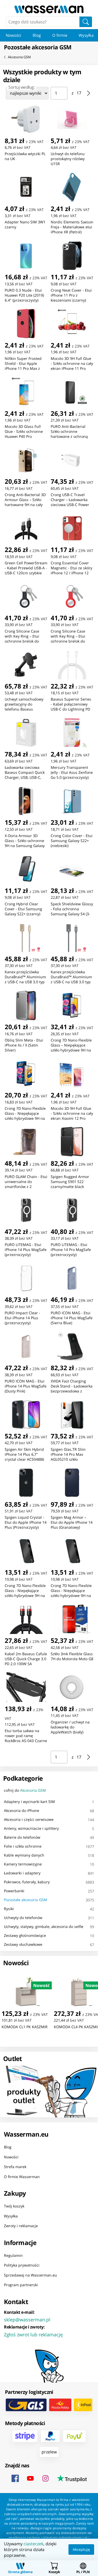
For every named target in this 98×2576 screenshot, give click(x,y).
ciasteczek (33, 2544)
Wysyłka (11, 2216)
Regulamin (13, 2255)
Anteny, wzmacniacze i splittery (31, 1828)
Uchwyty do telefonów (23, 1918)
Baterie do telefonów (22, 1837)
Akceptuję (81, 2549)
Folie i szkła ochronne (23, 1846)
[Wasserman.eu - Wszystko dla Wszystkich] (49, 9)
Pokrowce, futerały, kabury (27, 1882)
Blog (37, 35)
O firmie (60, 35)
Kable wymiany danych (24, 1855)
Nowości (13, 35)
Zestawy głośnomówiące (25, 1935)
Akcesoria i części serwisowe (29, 1819)
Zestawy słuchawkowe (23, 1944)
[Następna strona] (89, 93)
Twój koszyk (14, 2206)
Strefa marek (15, 2167)
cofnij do (25, 1790)
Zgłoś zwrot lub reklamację (33, 2334)
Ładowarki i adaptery (22, 1873)
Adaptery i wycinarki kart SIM (29, 1802)
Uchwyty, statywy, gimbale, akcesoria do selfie (44, 1926)
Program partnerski (21, 2285)
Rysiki (9, 1909)
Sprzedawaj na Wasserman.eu (30, 2275)
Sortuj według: (22, 87)
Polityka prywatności (22, 2265)
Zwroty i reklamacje (21, 2226)
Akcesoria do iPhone (22, 1810)
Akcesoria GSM (19, 57)
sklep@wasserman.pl (27, 2319)
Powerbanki (14, 1891)
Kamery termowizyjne (23, 1864)
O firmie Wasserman (22, 2176)
